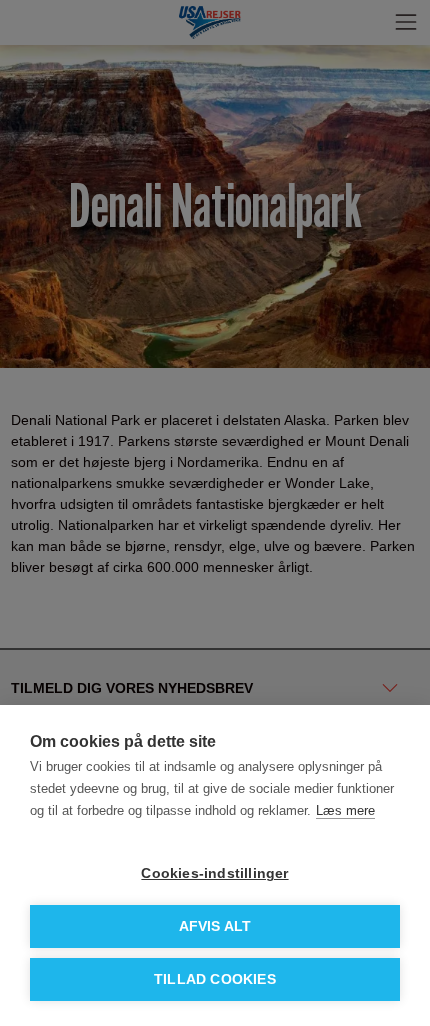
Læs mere (345, 810)
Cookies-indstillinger (214, 873)
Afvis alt (215, 926)
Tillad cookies (215, 979)
